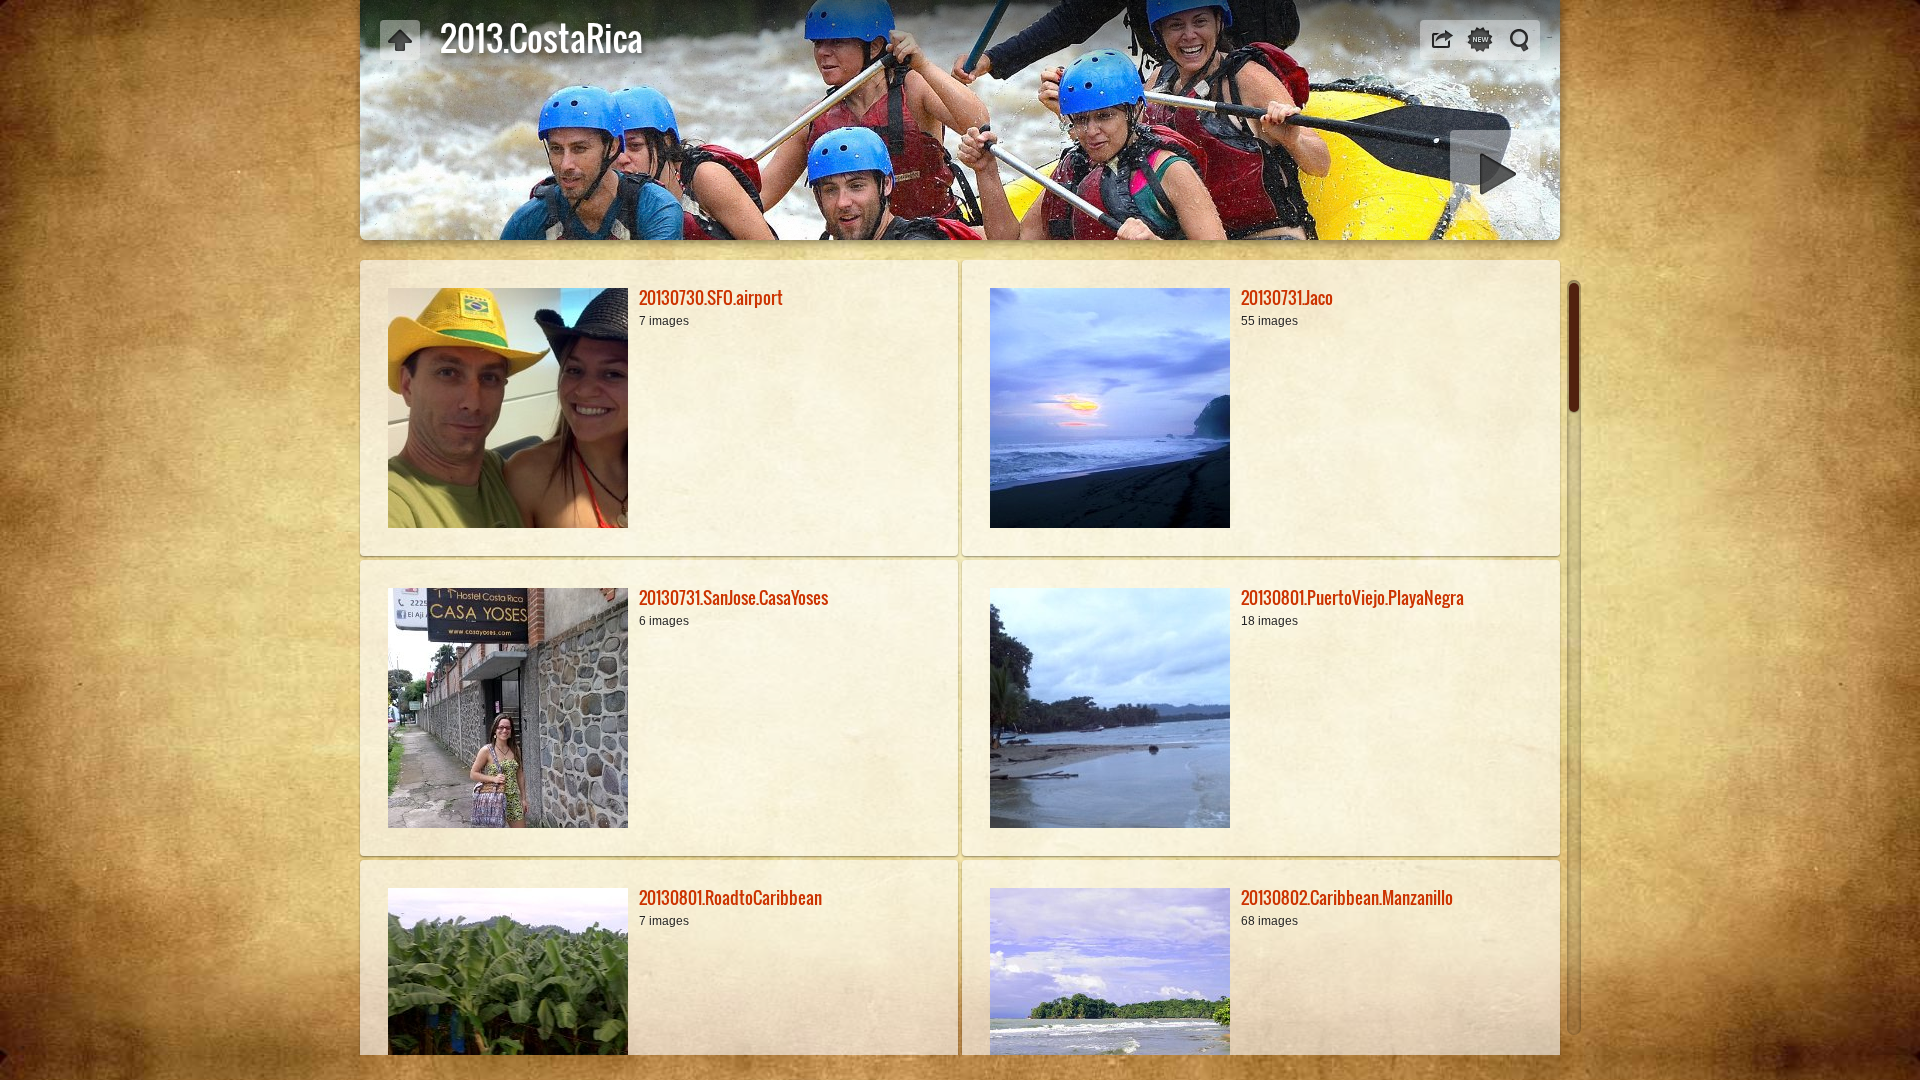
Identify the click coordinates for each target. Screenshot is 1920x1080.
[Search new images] (1480, 40)
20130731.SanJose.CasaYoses (733, 597)
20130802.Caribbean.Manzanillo (1347, 897)
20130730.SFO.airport (711, 297)
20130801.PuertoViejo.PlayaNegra (1352, 597)
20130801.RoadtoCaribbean (730, 897)
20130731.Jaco (1287, 297)
